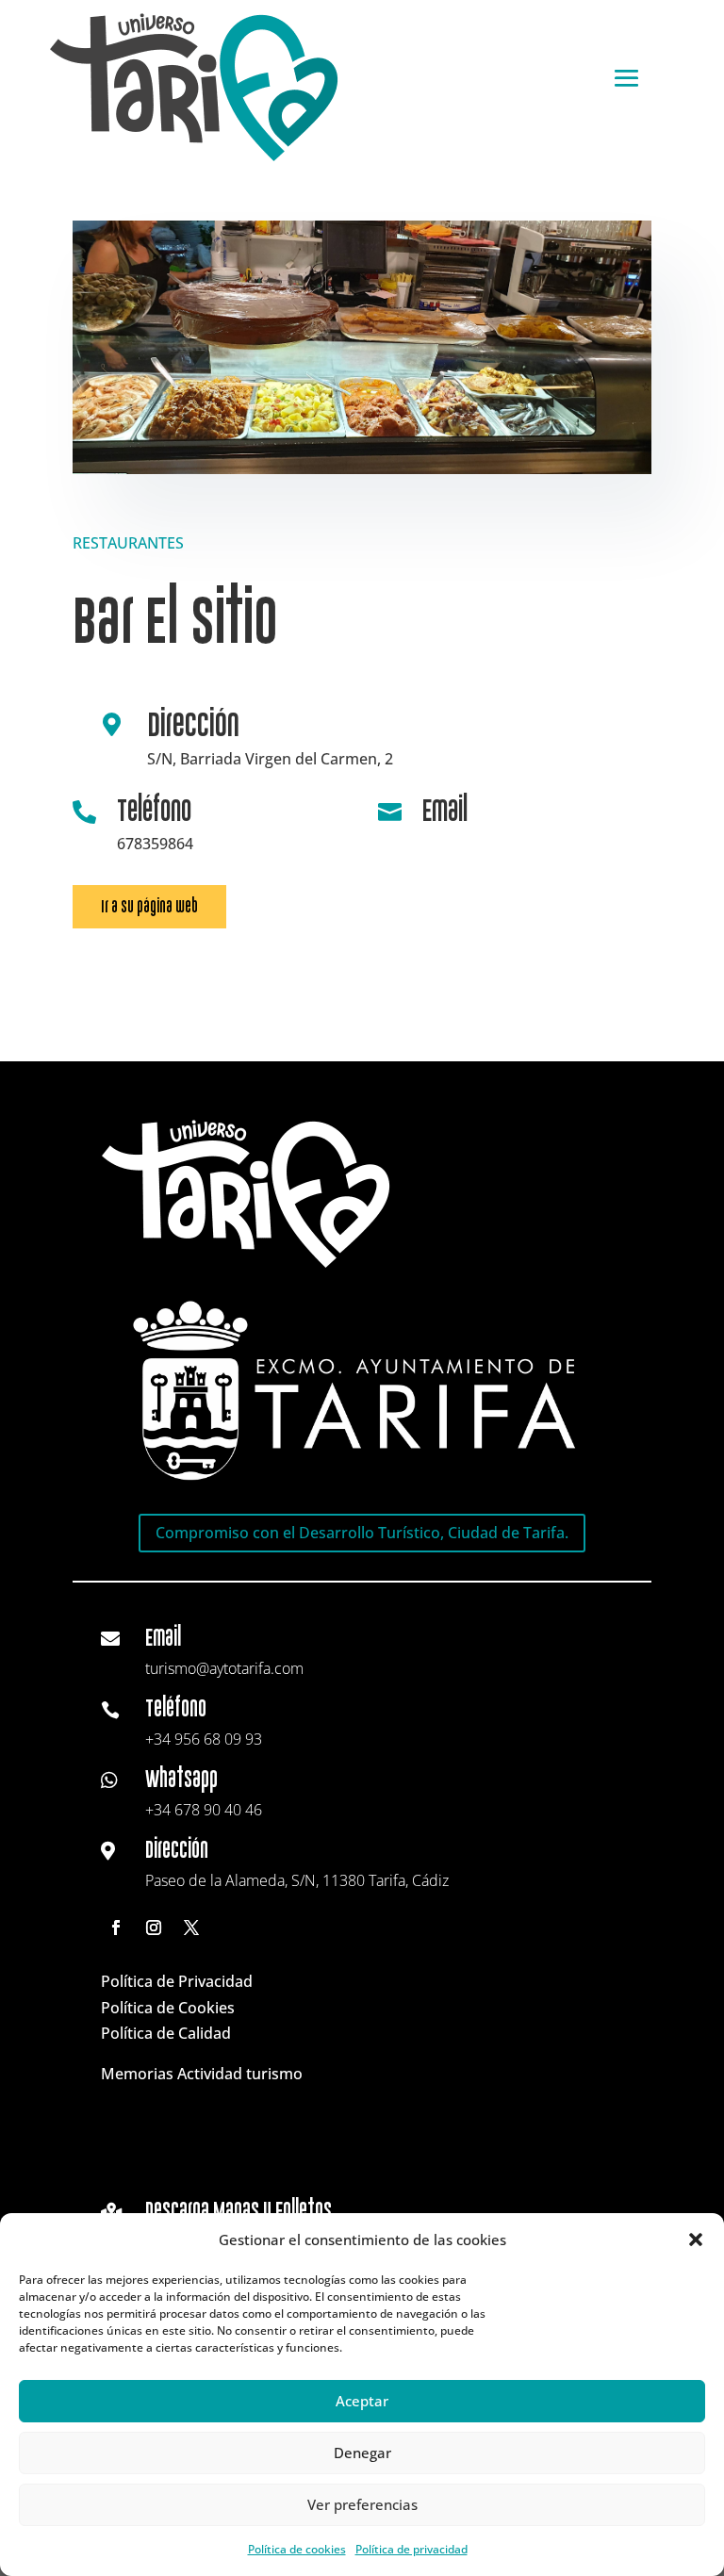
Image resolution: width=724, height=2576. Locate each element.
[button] (696, 2240)
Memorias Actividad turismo (202, 2074)
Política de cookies (297, 2549)
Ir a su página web (149, 906)
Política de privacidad (411, 2549)
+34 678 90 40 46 (204, 1810)
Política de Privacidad (177, 1981)
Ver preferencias (362, 2504)
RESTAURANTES (128, 543)
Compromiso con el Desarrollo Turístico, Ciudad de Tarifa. (362, 1533)
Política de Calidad (166, 2033)
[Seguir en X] (191, 1928)
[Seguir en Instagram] (154, 1928)
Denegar (362, 2453)
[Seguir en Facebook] (116, 1928)
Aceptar (362, 2401)
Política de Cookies (168, 2008)
